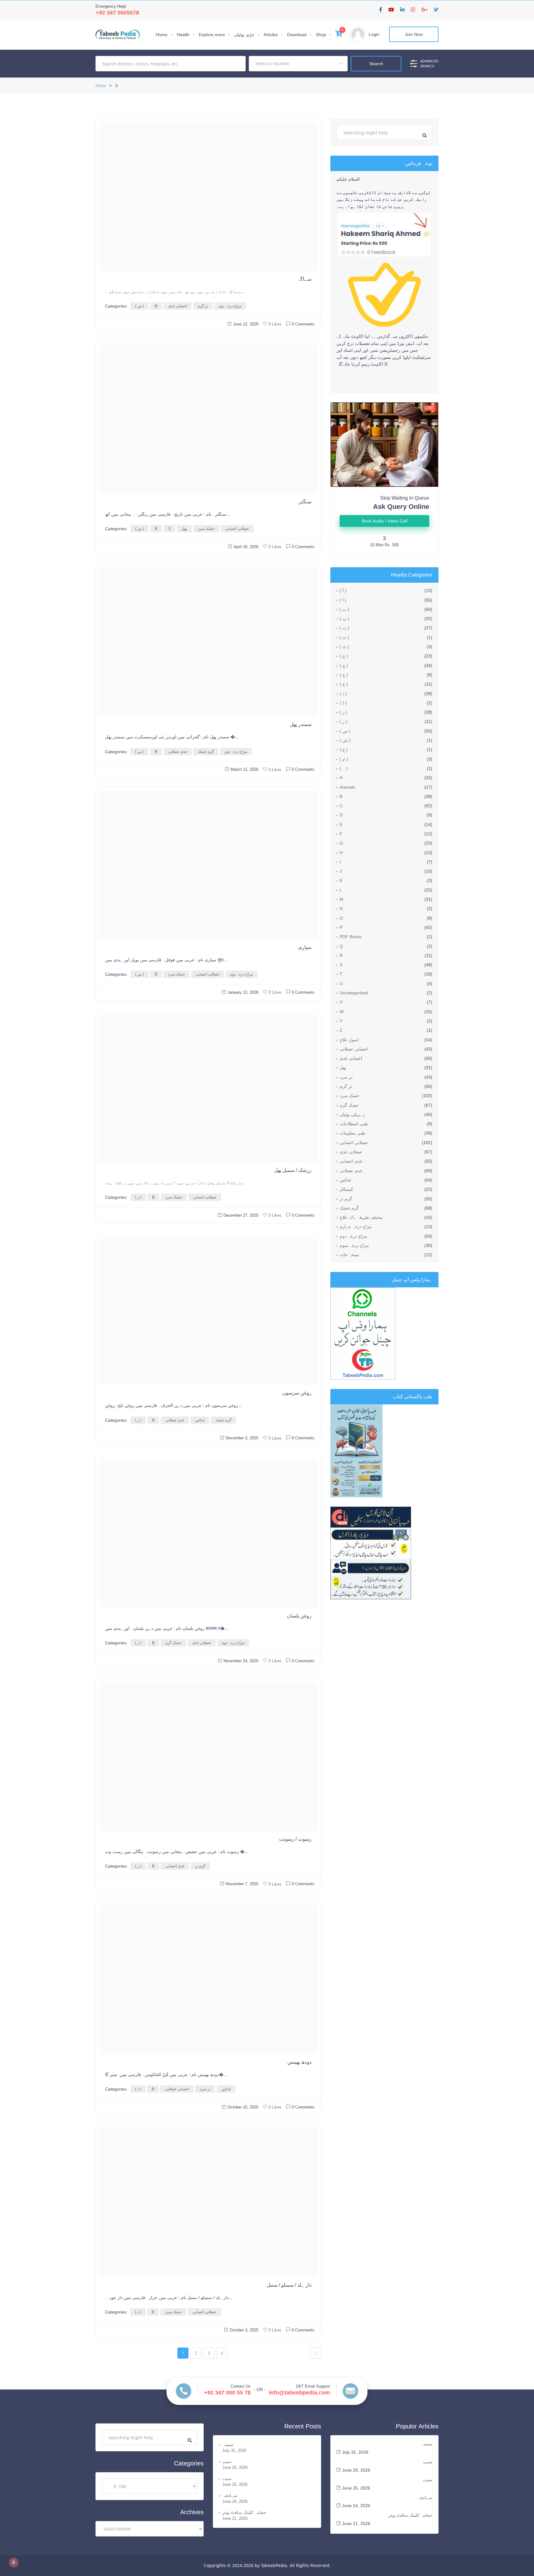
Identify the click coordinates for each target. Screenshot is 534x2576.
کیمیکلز (346, 1189)
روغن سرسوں (297, 1393)
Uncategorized (354, 993)
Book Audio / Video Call (385, 521)
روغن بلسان (299, 1616)
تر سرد (205, 2089)
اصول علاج (349, 1040)
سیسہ (228, 2444)
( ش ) (345, 740)
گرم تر (200, 1866)
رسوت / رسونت (295, 1839)
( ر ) (138, 1420)
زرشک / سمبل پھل (293, 1170)
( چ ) (344, 665)
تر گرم (203, 306)
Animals (347, 787)
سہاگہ (304, 279)
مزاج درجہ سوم (354, 1245)
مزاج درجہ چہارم (356, 1227)
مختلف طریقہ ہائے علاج (361, 1217)
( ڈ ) (343, 703)
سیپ (227, 2461)
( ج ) (344, 656)
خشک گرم (173, 1643)
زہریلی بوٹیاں (352, 1114)
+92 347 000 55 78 (227, 2393)
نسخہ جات (349, 1255)
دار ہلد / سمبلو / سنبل (289, 2285)
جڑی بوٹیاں (244, 35)
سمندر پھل (301, 724)
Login (374, 34)
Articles (271, 35)
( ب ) (344, 609)
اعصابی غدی (178, 306)
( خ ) (344, 684)
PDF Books (351, 937)
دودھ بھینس (299, 2062)
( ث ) (344, 637)
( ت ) (344, 628)
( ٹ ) (344, 647)
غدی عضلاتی (178, 752)
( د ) (138, 2089)
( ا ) (343, 600)
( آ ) (343, 590)
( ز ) (138, 1197)
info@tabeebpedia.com (299, 2393)
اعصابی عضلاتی (177, 2089)
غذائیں (200, 1420)
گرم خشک (206, 752)
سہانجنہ (230, 2495)
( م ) (344, 759)
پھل (184, 529)
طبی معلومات (352, 1133)
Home (162, 35)
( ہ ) (344, 768)
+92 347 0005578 (117, 13)
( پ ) (344, 619)
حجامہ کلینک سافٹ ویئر (244, 2512)
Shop (321, 35)
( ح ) (344, 675)
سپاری (305, 947)
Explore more (212, 35)
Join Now (414, 34)
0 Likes (275, 324)
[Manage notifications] (14, 2562)
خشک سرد (206, 529)
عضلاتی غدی (202, 1643)
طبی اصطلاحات (354, 1124)
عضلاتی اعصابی (237, 529)
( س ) (140, 306)
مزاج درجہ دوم (230, 306)
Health (183, 35)
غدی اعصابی (175, 1866)
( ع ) (344, 749)
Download (297, 35)
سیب (227, 2478)
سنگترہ (304, 502)
